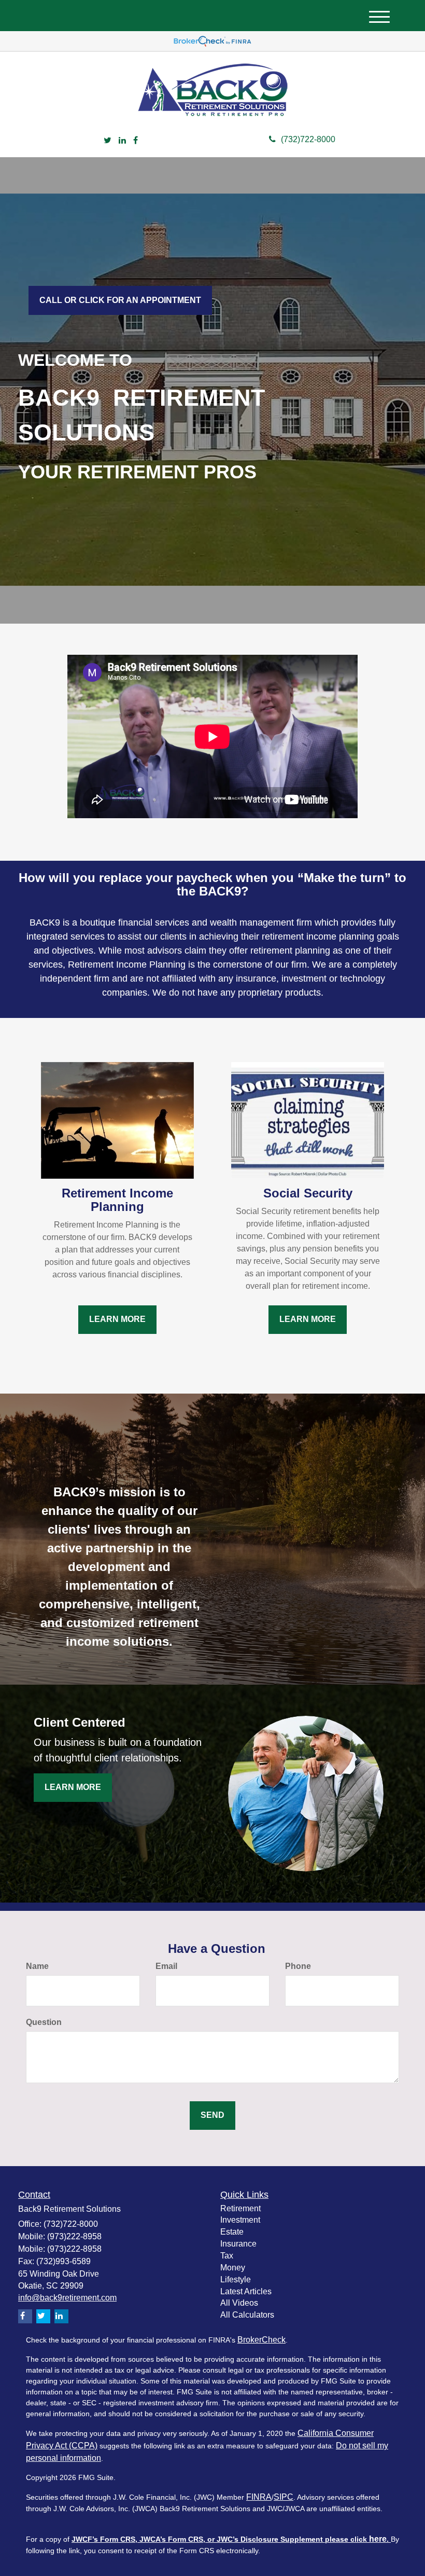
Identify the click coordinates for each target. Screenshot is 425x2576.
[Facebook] (136, 141)
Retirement (240, 2208)
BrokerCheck (261, 2340)
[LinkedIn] (122, 141)
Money (233, 2268)
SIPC (284, 2497)
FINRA (259, 2497)
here (378, 2539)
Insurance (238, 2244)
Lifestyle (236, 2279)
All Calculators (247, 2315)
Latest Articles (246, 2291)
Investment (240, 2220)
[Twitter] (108, 141)
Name (37, 1966)
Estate (232, 2232)
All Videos (239, 2303)
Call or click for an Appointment (120, 300)
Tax (227, 2256)
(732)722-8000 (308, 139)
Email (166, 1966)
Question (44, 2022)
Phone (298, 1966)
